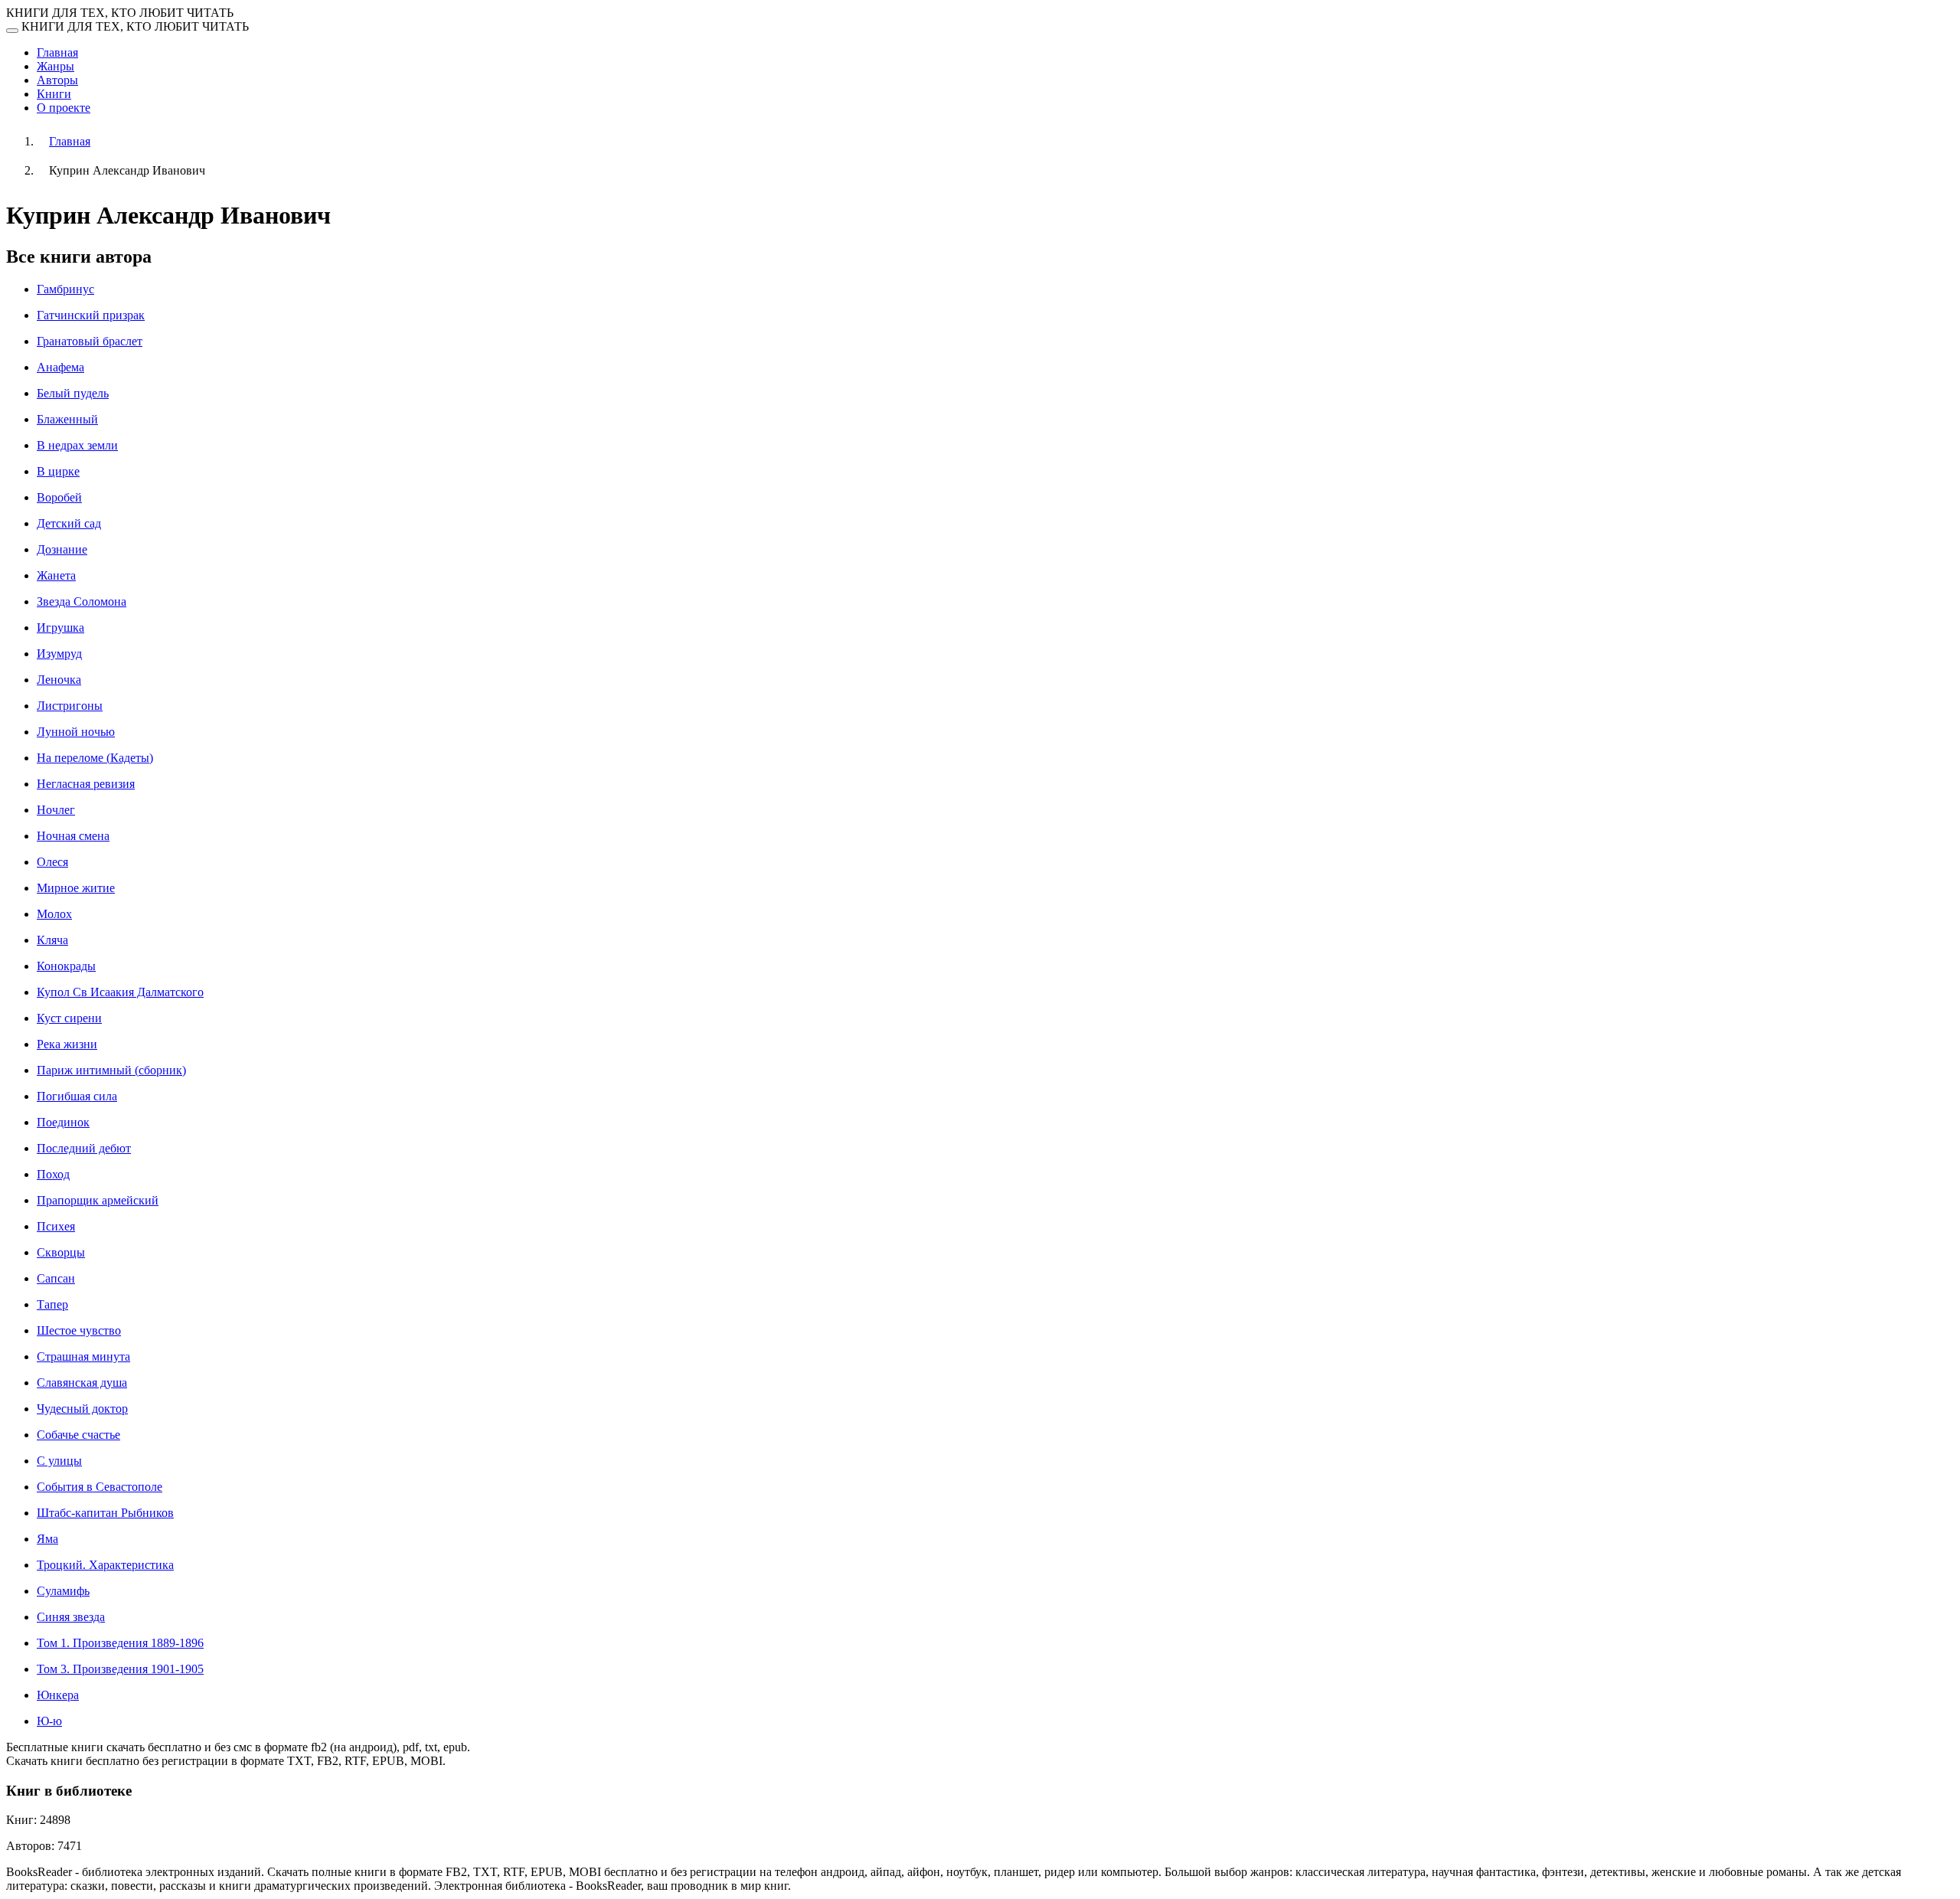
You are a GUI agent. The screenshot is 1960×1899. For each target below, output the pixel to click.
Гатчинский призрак (91, 315)
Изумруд (59, 654)
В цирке (58, 471)
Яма (47, 1539)
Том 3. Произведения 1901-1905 (120, 1669)
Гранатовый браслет (90, 341)
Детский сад (69, 523)
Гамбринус (65, 289)
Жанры (56, 66)
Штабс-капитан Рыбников (105, 1513)
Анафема (60, 367)
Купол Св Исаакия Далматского (120, 992)
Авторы (57, 80)
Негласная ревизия (86, 784)
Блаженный (67, 419)
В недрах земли (77, 445)
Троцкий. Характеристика (105, 1565)
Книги (54, 94)
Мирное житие (76, 888)
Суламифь (63, 1591)
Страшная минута (83, 1356)
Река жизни (67, 1044)
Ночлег (56, 810)
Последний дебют (84, 1148)
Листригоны (70, 706)
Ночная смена (73, 836)
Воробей (59, 497)
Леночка (59, 680)
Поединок (63, 1122)
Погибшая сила (77, 1096)
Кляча (52, 940)
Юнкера (58, 1695)
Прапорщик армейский (98, 1200)
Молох (54, 914)
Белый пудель (73, 393)
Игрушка (60, 628)
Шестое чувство (79, 1330)
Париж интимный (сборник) (111, 1070)
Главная (57, 52)
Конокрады (66, 966)
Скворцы (61, 1252)
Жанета (56, 575)
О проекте (64, 108)
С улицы (59, 1461)
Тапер (52, 1304)
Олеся (52, 862)
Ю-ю (49, 1721)
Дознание (62, 549)
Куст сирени (69, 1018)
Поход (53, 1174)
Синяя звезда (71, 1617)
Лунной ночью (76, 732)
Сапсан (56, 1278)
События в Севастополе (100, 1487)
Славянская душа (82, 1383)
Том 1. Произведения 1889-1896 (120, 1643)
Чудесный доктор (82, 1409)
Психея (56, 1226)
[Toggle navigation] (12, 31)
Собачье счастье (78, 1435)
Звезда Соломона (82, 601)
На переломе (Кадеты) (95, 758)
